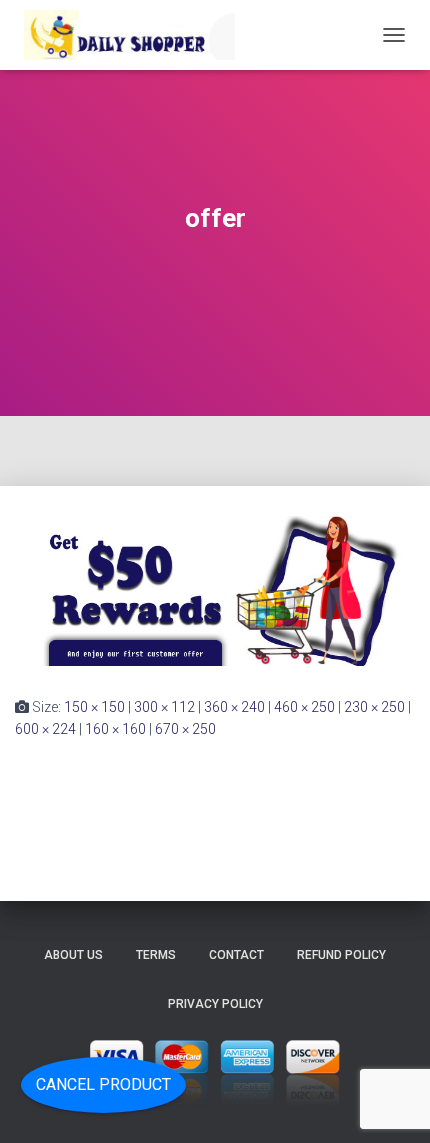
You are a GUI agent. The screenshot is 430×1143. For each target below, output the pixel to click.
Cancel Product (103, 1084)
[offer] (215, 590)
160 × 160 (115, 729)
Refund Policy (341, 955)
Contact (236, 955)
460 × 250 (304, 707)
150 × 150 (94, 707)
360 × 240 (234, 707)
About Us (73, 955)
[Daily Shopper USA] (132, 35)
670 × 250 (185, 729)
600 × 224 (45, 729)
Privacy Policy (215, 1004)
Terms (156, 955)
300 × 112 (164, 707)
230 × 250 (374, 707)
